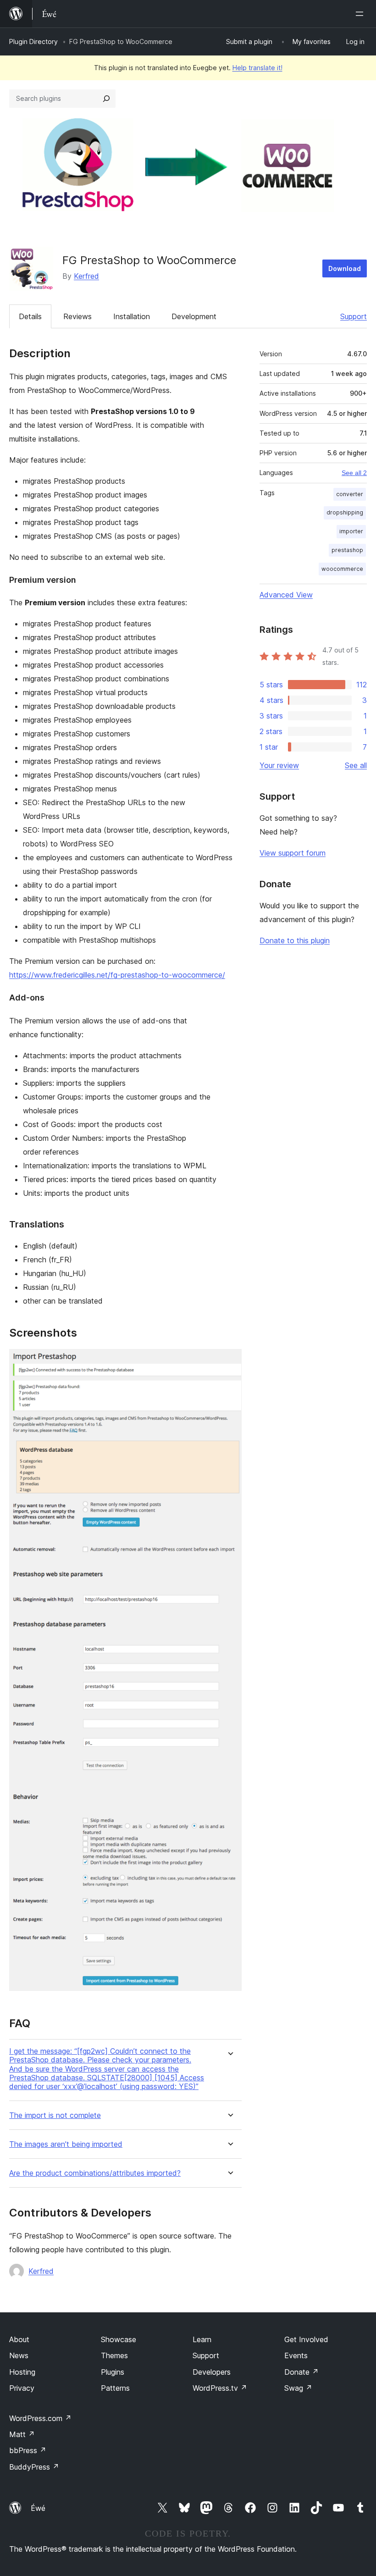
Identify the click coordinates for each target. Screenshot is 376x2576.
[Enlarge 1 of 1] (229, 1361)
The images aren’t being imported (66, 2144)
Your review (279, 765)
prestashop (347, 550)
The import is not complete (55, 2115)
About (19, 2339)
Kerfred (86, 276)
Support (354, 316)
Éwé (38, 2508)
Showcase (119, 2339)
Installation (132, 316)
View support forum (293, 853)
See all (356, 765)
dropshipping (345, 512)
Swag (298, 2388)
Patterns (115, 2388)
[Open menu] (361, 14)
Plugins (113, 2372)
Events (296, 2355)
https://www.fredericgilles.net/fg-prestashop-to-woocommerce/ (117, 975)
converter (350, 494)
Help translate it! (257, 68)
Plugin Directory (33, 41)
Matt (22, 2434)
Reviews (77, 316)
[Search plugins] (106, 99)
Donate (301, 2372)
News (19, 2355)
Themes (114, 2355)
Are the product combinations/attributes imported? (95, 2173)
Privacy (22, 2388)
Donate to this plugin (295, 940)
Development (194, 316)
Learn (202, 2339)
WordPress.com (40, 2418)
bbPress (28, 2450)
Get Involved (306, 2339)
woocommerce (342, 569)
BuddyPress (34, 2467)
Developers (212, 2372)
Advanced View (286, 595)
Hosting (22, 2372)
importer (351, 531)
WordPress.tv (220, 2388)
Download (345, 268)
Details (30, 316)
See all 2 (354, 473)
